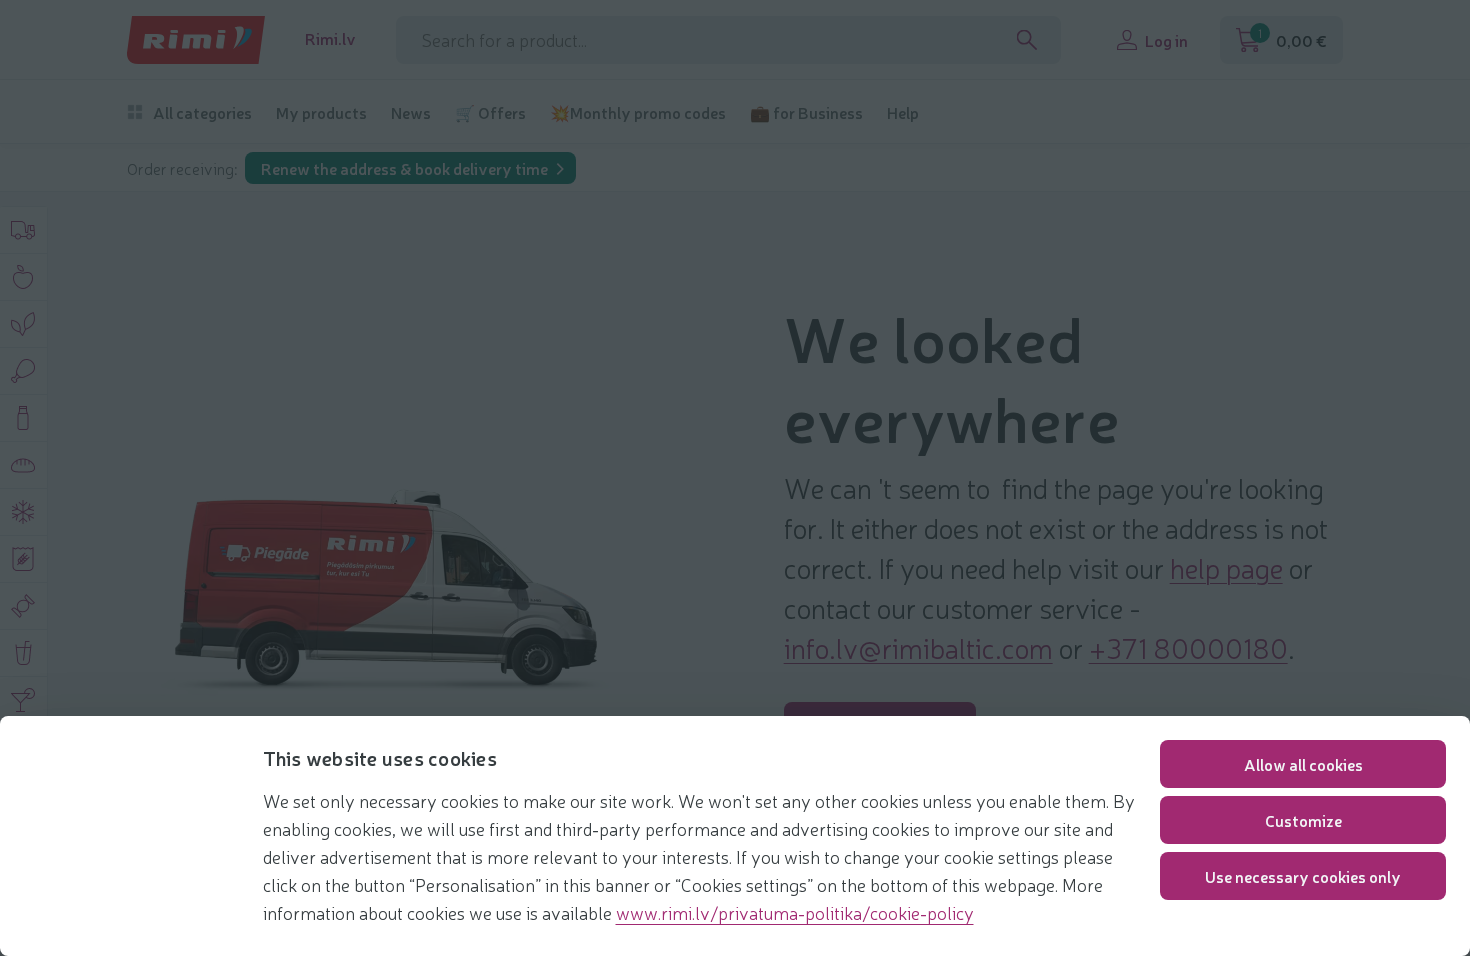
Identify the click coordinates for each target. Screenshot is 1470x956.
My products (321, 112)
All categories (202, 112)
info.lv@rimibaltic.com (918, 647)
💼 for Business (806, 112)
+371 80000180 (1188, 647)
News (411, 112)
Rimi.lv (330, 38)
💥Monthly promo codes (638, 112)
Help (903, 112)
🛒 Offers (490, 112)
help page (1226, 567)
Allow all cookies (1303, 764)
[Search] (1027, 40)
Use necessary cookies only (1303, 876)
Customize (1303, 820)
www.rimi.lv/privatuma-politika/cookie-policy (795, 912)
